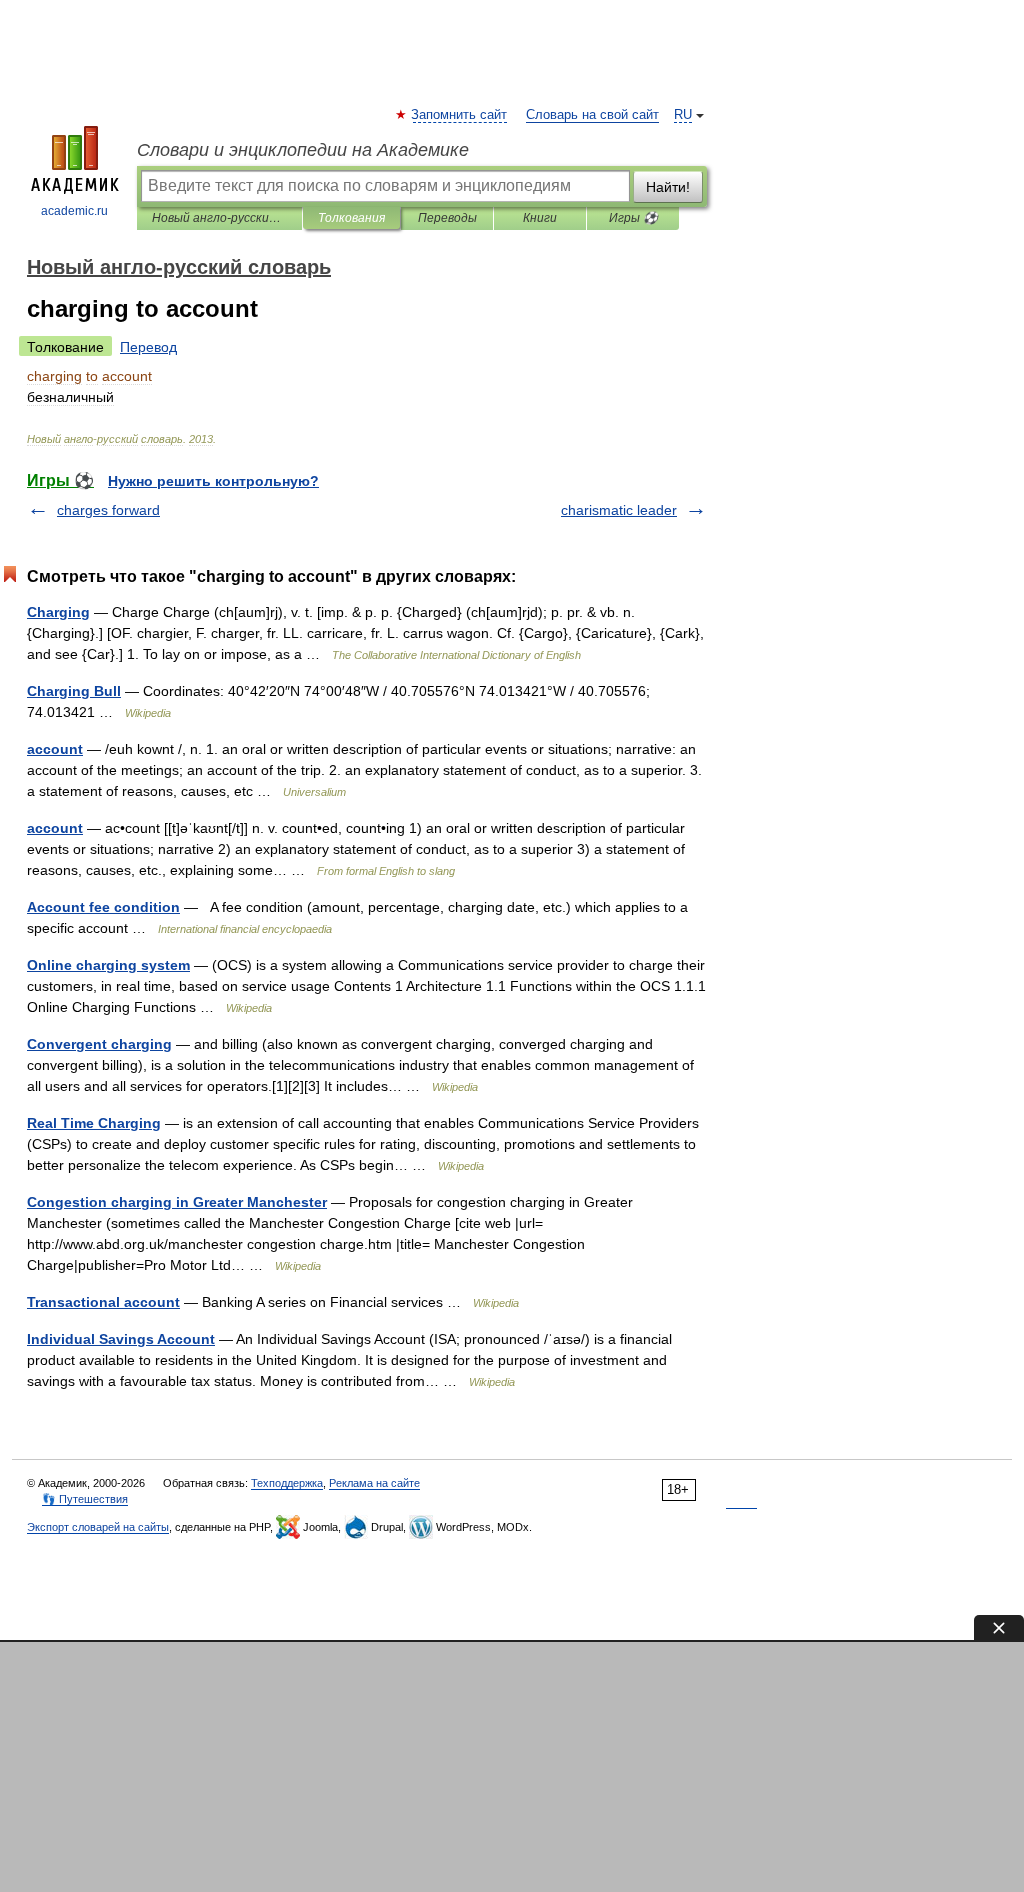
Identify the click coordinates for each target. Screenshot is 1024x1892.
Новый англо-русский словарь (219, 218)
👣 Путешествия (85, 1499)
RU (683, 115)
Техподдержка (287, 1483)
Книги (540, 218)
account (55, 749)
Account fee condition (103, 907)
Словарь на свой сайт (592, 115)
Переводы (447, 218)
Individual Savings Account (121, 1339)
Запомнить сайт (460, 115)
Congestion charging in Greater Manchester (177, 1202)
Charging (58, 612)
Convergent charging (99, 1044)
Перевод (148, 347)
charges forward (108, 510)
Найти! (668, 187)
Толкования (351, 218)
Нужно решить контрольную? (213, 481)
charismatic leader (619, 510)
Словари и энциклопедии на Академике (303, 150)
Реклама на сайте (374, 1483)
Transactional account (103, 1302)
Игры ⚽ (633, 218)
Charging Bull (74, 691)
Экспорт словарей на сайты (98, 1527)
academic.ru (74, 211)
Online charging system (108, 965)
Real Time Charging (94, 1123)
